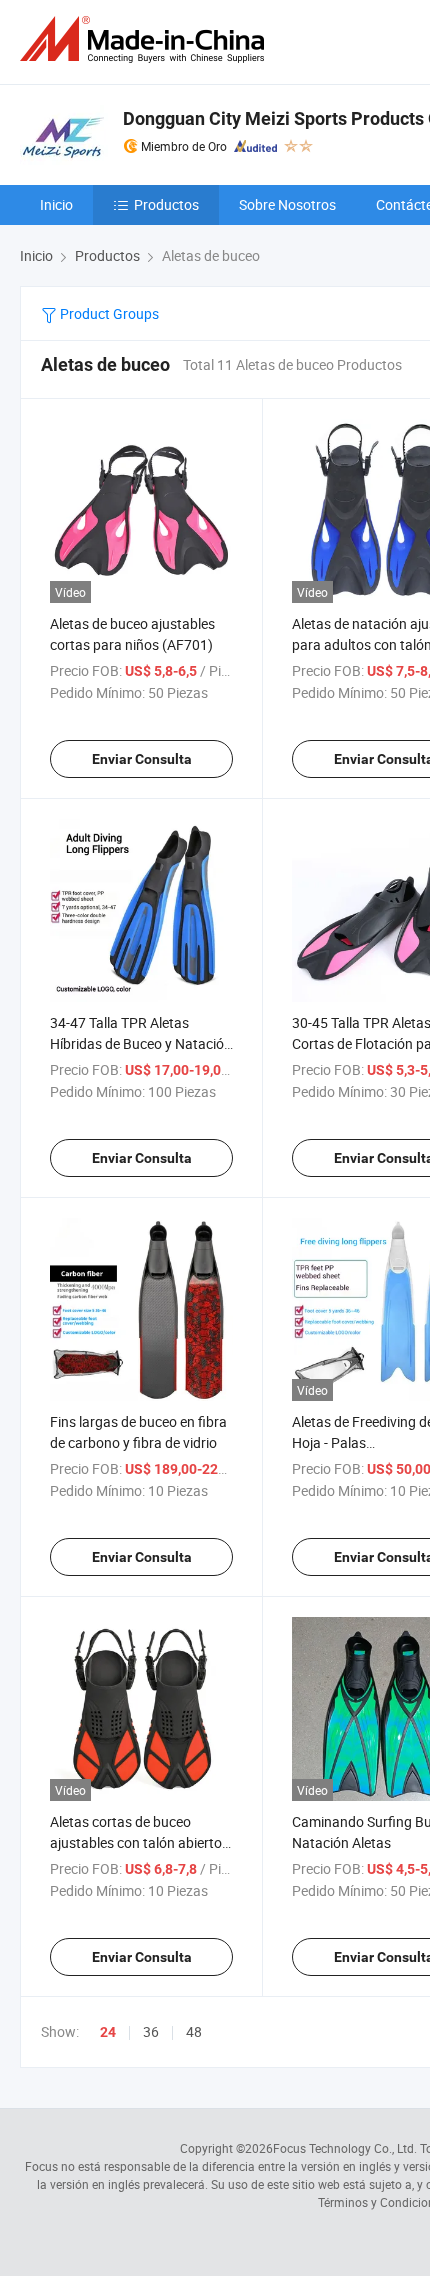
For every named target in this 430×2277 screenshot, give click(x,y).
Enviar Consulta (142, 759)
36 (151, 2031)
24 (108, 2032)
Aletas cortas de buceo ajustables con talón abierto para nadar (136, 1842)
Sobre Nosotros (287, 204)
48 (194, 2031)
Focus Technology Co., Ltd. (345, 2148)
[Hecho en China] (146, 39)
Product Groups (108, 313)
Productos (166, 204)
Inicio (56, 204)
